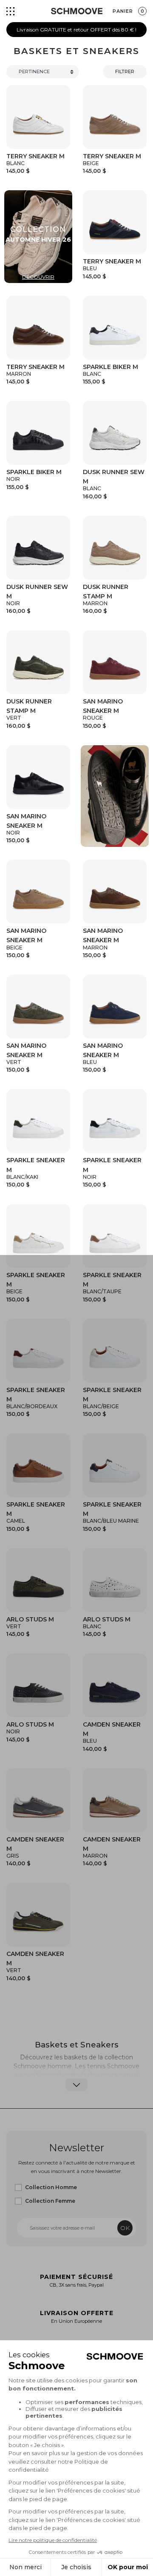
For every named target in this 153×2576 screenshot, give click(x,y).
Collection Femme (50, 2201)
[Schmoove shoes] (77, 11)
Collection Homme (51, 2187)
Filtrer (125, 71)
